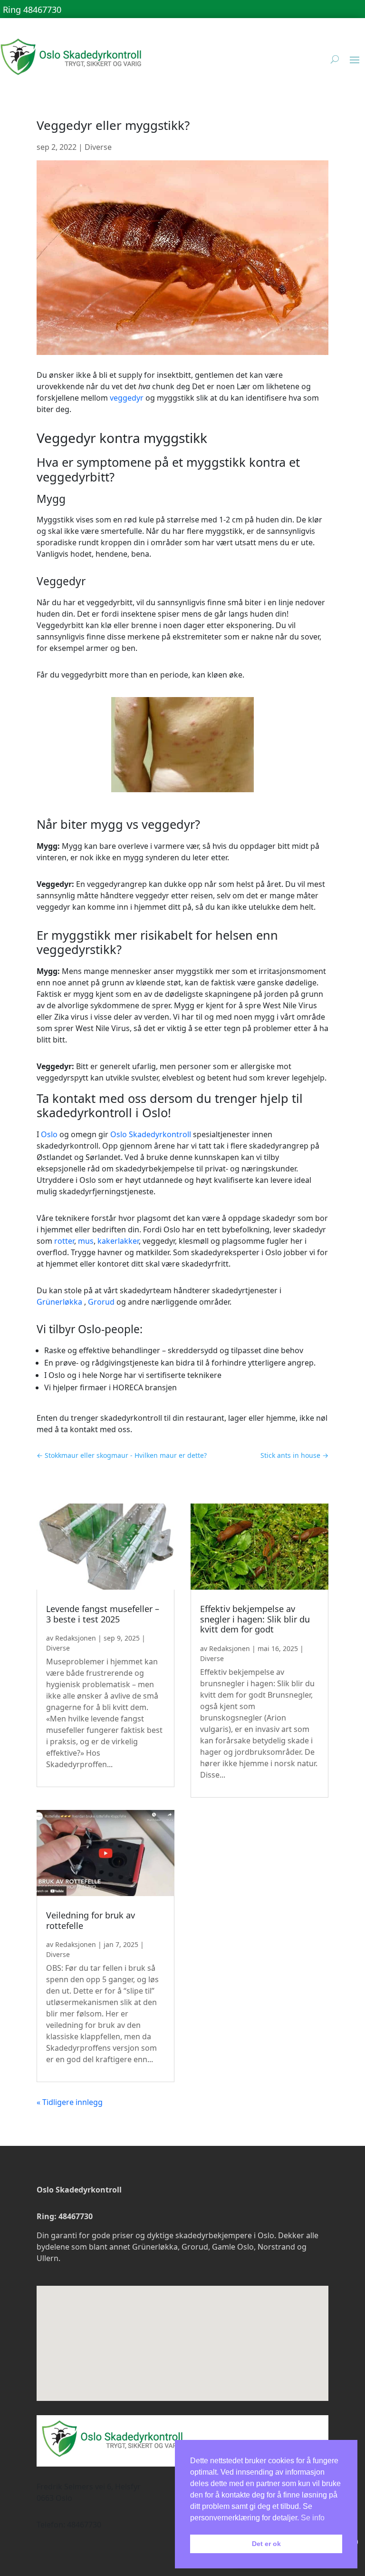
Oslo (49, 1134)
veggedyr (127, 398)
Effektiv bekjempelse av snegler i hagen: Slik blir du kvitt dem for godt (255, 1619)
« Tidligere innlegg (70, 2102)
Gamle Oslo (233, 2247)
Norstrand (276, 2247)
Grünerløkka (59, 1302)
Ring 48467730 (32, 10)
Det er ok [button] (266, 2544)
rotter (64, 1241)
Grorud (101, 1302)
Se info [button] (313, 2518)
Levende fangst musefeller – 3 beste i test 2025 (103, 1614)
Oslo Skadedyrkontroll (151, 1134)
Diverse (98, 147)
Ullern (48, 2258)
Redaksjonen (76, 1638)
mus (86, 1241)
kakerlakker (118, 1241)
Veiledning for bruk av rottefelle (91, 1920)
